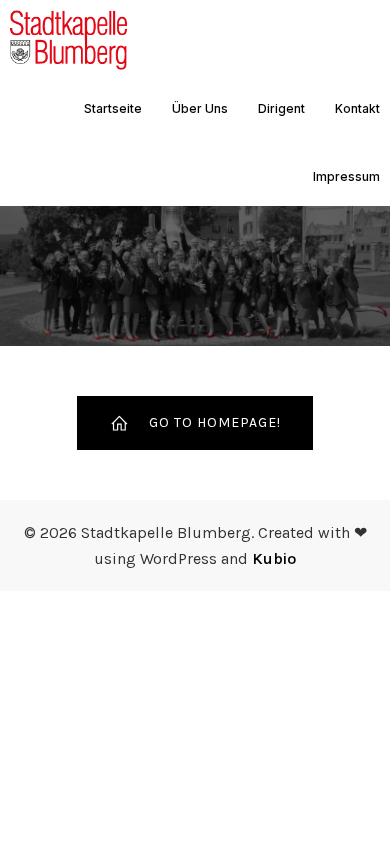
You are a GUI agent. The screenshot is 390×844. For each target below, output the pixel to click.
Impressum (346, 176)
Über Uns (200, 108)
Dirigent (281, 108)
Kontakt (357, 108)
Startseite (113, 108)
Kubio (274, 558)
